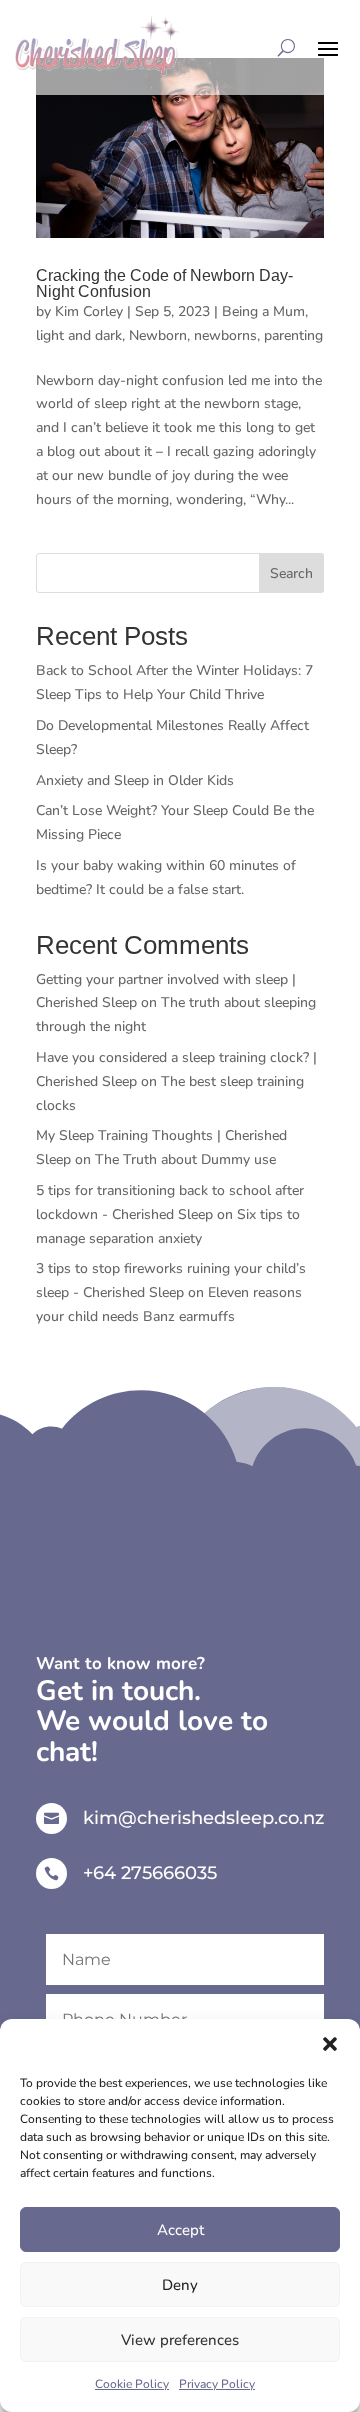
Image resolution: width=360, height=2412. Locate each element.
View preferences (180, 2340)
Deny (180, 2285)
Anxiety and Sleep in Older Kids (135, 780)
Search (291, 573)
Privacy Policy (217, 2384)
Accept (180, 2230)
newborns (225, 335)
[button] (330, 2044)
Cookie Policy (132, 2384)
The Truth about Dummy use (185, 1159)
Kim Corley (89, 311)
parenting (293, 335)
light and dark (79, 335)
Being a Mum (263, 311)
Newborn (158, 335)
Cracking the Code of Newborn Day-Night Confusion (164, 283)
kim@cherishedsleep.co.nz (203, 1818)
